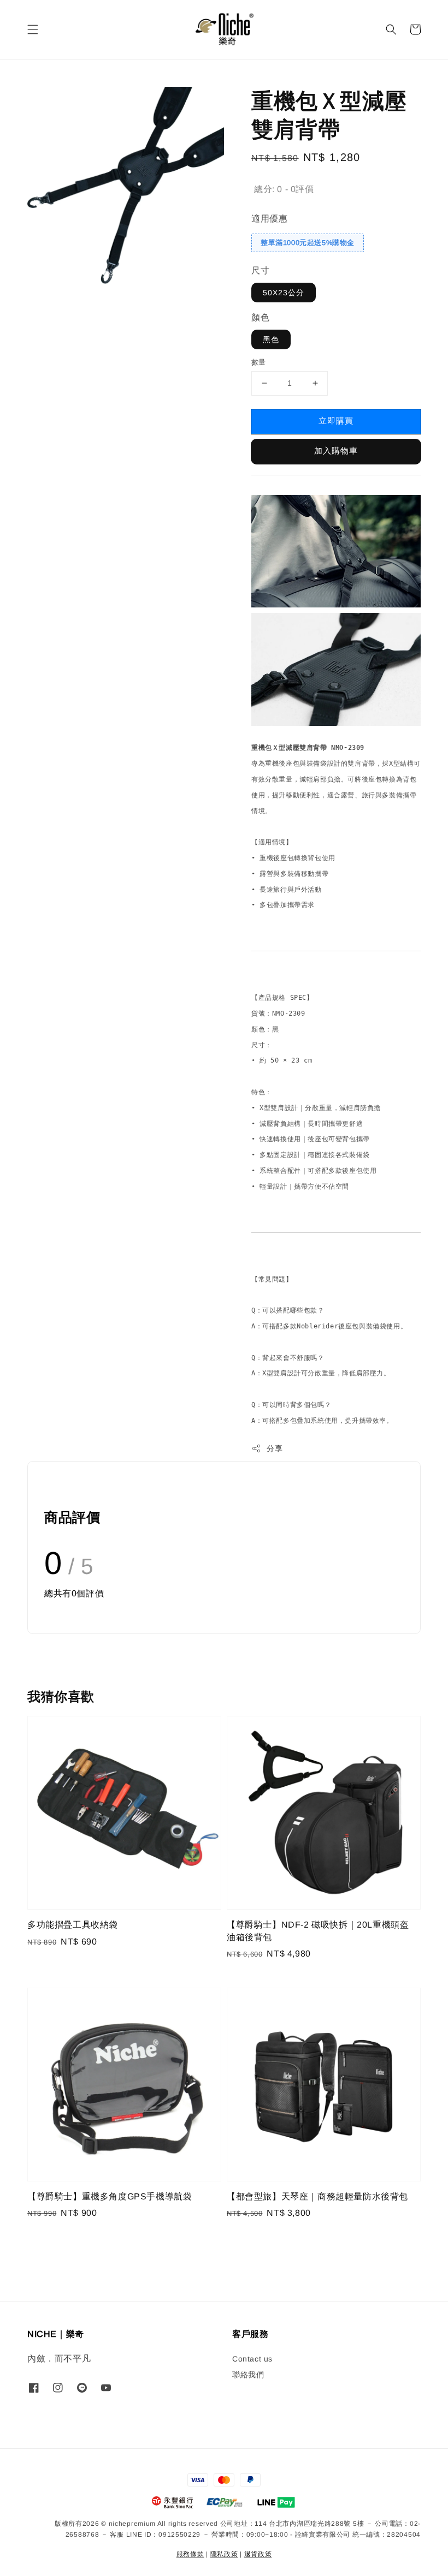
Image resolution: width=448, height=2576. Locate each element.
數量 (259, 362)
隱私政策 (224, 2554)
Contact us (252, 2359)
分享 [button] (275, 1448)
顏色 (260, 317)
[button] (33, 29)
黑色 (271, 339)
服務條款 (190, 2554)
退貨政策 (258, 2554)
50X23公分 (284, 293)
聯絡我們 (248, 2375)
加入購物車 (336, 451)
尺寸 (260, 270)
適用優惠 (269, 219)
